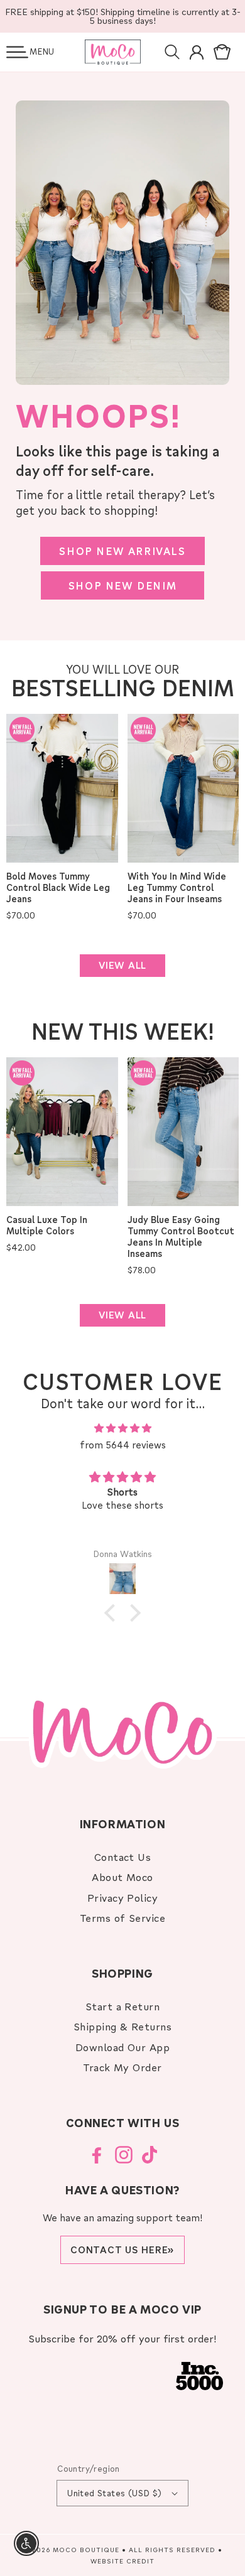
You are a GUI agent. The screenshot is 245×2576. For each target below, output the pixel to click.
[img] (122, 1428)
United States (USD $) (114, 2493)
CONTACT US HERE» (122, 2250)
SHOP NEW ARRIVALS (122, 551)
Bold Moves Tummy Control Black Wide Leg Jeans (58, 888)
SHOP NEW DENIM (122, 585)
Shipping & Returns (123, 2026)
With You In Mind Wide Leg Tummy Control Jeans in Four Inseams (177, 888)
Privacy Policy (123, 1898)
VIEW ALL (122, 965)
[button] (17, 52)
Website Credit (122, 2561)
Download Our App (123, 2047)
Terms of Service (123, 1918)
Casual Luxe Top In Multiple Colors (47, 1226)
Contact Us (123, 1857)
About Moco (122, 1877)
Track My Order (122, 2067)
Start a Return (123, 2006)
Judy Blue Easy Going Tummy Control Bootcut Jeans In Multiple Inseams (181, 1237)
